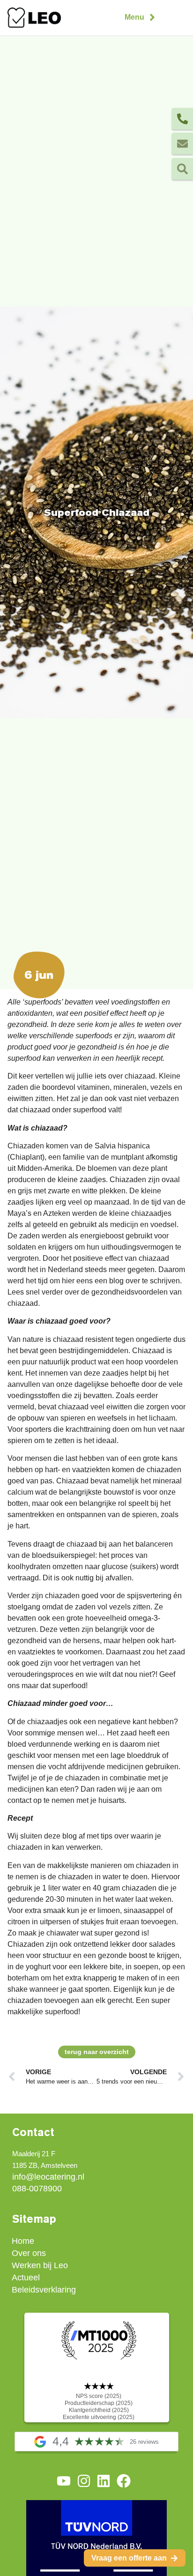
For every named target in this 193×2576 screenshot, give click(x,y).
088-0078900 (37, 2189)
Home (23, 2241)
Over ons (29, 2253)
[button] (141, 17)
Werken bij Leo (40, 2265)
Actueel (26, 2278)
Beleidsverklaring (44, 2290)
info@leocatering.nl (48, 2177)
